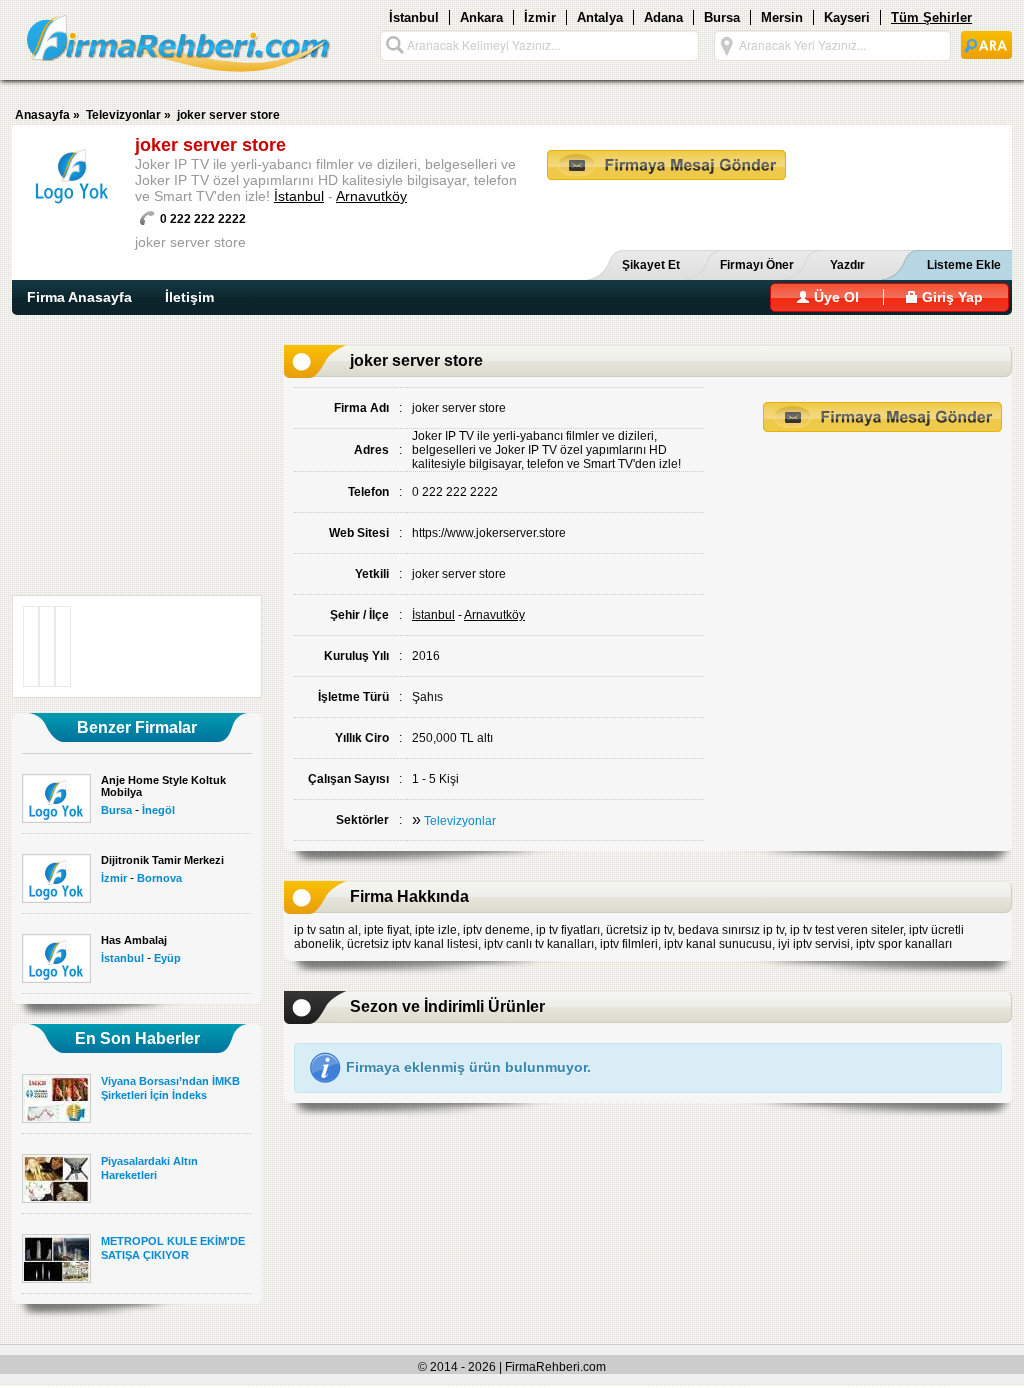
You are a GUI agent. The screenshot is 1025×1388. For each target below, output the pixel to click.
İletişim (189, 297)
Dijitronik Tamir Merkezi (162, 860)
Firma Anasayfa (79, 297)
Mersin (782, 17)
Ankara (481, 17)
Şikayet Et (651, 265)
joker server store (228, 115)
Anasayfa (42, 115)
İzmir (540, 17)
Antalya (600, 17)
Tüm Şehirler (931, 17)
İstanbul (414, 17)
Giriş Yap (950, 297)
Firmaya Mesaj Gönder (666, 165)
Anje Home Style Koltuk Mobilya (163, 786)
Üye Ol (834, 297)
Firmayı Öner (757, 265)
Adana (663, 17)
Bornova (159, 878)
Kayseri (847, 17)
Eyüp (167, 958)
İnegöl (158, 810)
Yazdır (847, 265)
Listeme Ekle (964, 265)
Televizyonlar (123, 115)
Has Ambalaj (134, 940)
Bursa (722, 17)
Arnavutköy (371, 196)
